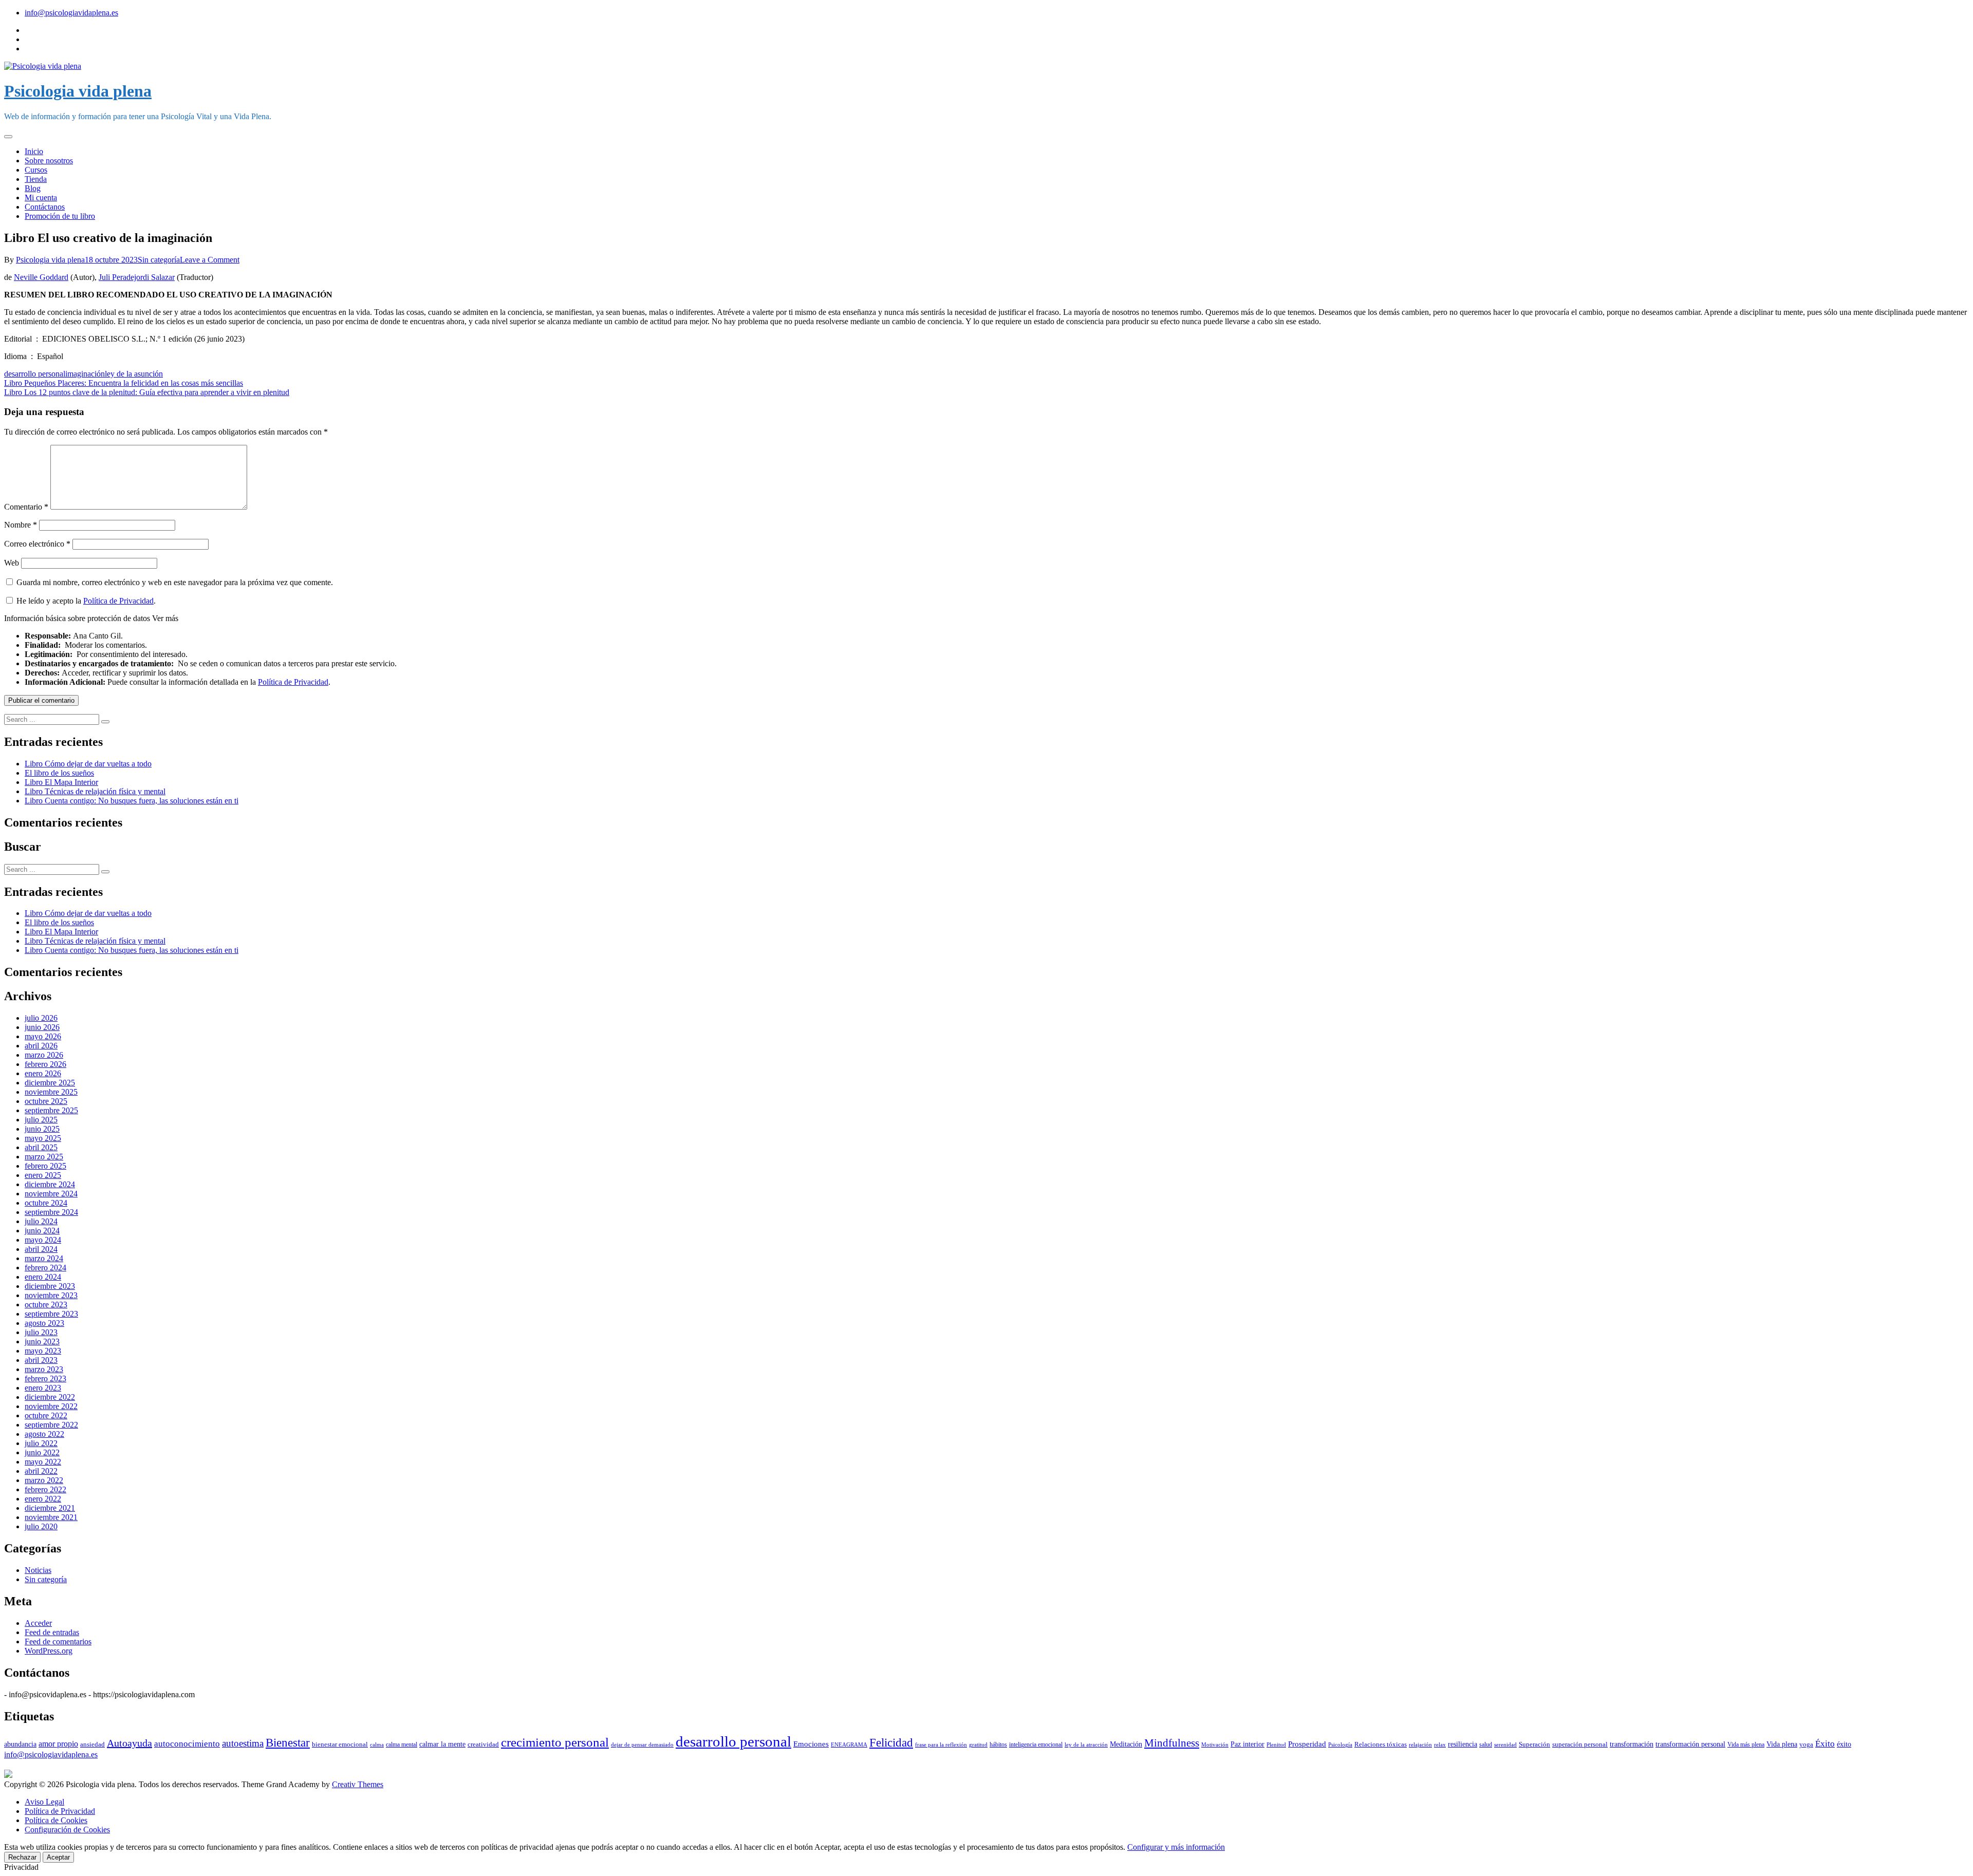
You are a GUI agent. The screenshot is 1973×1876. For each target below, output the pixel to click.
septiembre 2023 (51, 1314)
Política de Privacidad (118, 601)
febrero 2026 (45, 1064)
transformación (1632, 1744)
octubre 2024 (46, 1203)
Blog (33, 188)
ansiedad (92, 1744)
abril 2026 (41, 1046)
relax (1440, 1745)
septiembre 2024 (51, 1212)
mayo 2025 (43, 1138)
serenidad (1505, 1745)
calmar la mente (442, 1744)
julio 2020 (41, 1526)
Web (12, 563)
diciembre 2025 (50, 1083)
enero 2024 (43, 1277)
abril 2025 (41, 1147)
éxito (1844, 1744)
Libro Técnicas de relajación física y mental (95, 791)
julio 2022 (41, 1443)
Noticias (38, 1570)
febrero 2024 (45, 1268)
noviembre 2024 (51, 1194)
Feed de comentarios (58, 1641)
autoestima (243, 1743)
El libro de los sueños (59, 773)
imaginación (85, 374)
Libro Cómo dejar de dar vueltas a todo (88, 764)
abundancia (20, 1744)
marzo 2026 (44, 1055)
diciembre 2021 (50, 1508)
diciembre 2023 (50, 1286)
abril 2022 (41, 1471)
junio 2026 (42, 1027)
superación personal (1580, 1744)
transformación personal (1690, 1744)
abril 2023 (41, 1360)
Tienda (36, 179)
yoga (1806, 1744)
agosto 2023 (44, 1323)
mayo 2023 (43, 1351)
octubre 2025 (46, 1101)
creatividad (483, 1744)
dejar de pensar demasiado (642, 1745)
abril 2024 (41, 1249)
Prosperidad (1307, 1744)
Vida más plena (1746, 1744)
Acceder (38, 1623)
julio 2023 (41, 1332)
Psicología (1340, 1745)
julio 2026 (41, 1018)
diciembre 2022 (50, 1397)
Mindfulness (1172, 1743)
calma (377, 1744)
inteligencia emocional (1036, 1744)
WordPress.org (49, 1651)
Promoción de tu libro (60, 216)
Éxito (1825, 1744)
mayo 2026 (43, 1036)
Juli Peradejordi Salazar (137, 277)
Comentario (26, 507)
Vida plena (1782, 1744)
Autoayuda (129, 1743)
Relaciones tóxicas (1381, 1744)
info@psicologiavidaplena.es (71, 13)
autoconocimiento (187, 1744)
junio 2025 (42, 1129)
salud (1486, 1744)
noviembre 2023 (51, 1295)
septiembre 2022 (51, 1425)
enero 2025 (43, 1175)
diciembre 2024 (50, 1184)
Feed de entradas (52, 1632)
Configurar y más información (1176, 1847)
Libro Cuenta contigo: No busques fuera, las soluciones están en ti (132, 801)
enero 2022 (43, 1499)
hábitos (998, 1744)
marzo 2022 (44, 1480)
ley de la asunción (134, 374)
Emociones (811, 1744)
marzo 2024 (44, 1258)
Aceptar (58, 1857)
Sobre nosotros (49, 161)
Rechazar (22, 1857)
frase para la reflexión (941, 1745)
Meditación (1126, 1744)
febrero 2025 (45, 1166)
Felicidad (891, 1742)
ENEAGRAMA (849, 1744)
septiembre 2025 (51, 1110)
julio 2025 (41, 1120)
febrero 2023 (45, 1378)
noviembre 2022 (51, 1406)
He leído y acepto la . (85, 601)
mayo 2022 (43, 1462)
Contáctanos (45, 207)
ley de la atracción (1086, 1745)
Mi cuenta (41, 198)
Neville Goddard (41, 277)
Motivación (1215, 1745)
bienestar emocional (340, 1744)
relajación (1420, 1744)
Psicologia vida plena (78, 91)
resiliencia (1463, 1744)
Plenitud (1276, 1744)
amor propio (58, 1744)
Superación (1534, 1744)
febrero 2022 (45, 1489)
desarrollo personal (35, 374)
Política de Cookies (56, 1820)
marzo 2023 (44, 1369)
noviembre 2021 (51, 1517)
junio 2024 (42, 1231)
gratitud (978, 1745)
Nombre (21, 525)
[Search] (105, 722)
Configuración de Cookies (67, 1830)
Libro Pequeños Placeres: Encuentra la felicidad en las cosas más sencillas (124, 383)
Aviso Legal (44, 1802)
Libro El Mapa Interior (61, 782)
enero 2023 (43, 1388)
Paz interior (1248, 1744)
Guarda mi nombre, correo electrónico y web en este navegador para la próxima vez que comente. (175, 582)
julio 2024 (41, 1221)
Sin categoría (159, 260)
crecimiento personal (555, 1742)
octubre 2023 (46, 1305)
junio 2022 (42, 1452)
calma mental (402, 1744)
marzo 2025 (44, 1157)
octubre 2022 (46, 1415)
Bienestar (288, 1742)
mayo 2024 (43, 1240)
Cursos (36, 170)
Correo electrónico (37, 544)
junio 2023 (42, 1342)
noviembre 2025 (51, 1092)
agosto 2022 (44, 1434)
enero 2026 (43, 1073)
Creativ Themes (358, 1784)
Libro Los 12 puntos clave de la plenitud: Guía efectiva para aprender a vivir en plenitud (147, 392)
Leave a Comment (210, 260)
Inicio (34, 151)
